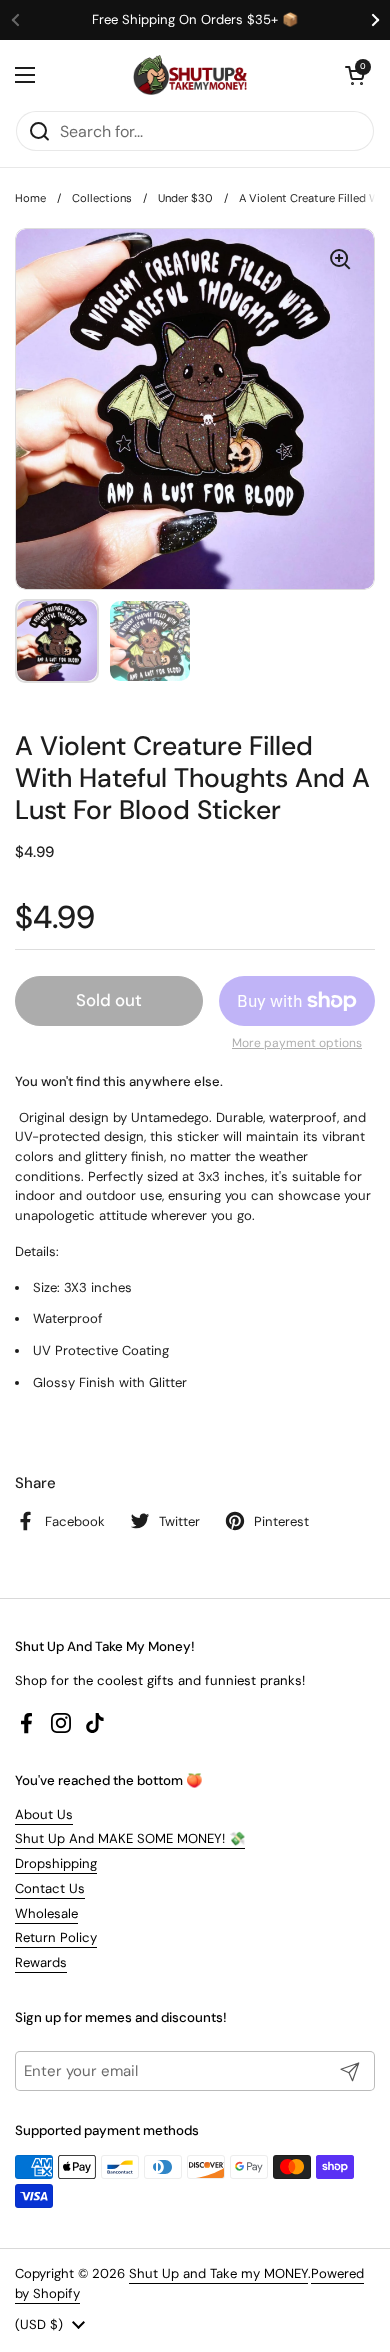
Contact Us (50, 1888)
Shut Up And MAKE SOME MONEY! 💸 (130, 1838)
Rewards (41, 1962)
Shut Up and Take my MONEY (218, 2273)
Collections (102, 198)
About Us (44, 1814)
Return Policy (56, 1937)
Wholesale (46, 1913)
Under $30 (185, 198)
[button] (355, 75)
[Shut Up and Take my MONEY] (190, 75)
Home (30, 198)
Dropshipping (56, 1863)
